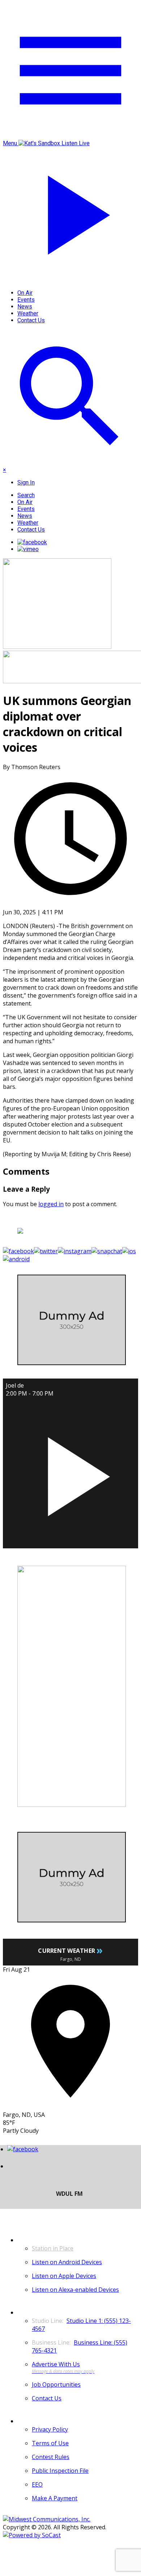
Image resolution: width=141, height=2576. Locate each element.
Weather (28, 313)
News (25, 307)
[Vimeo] (28, 549)
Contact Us (31, 320)
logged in (51, 1204)
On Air (25, 293)
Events (26, 300)
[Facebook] (32, 542)
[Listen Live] (70, 1473)
